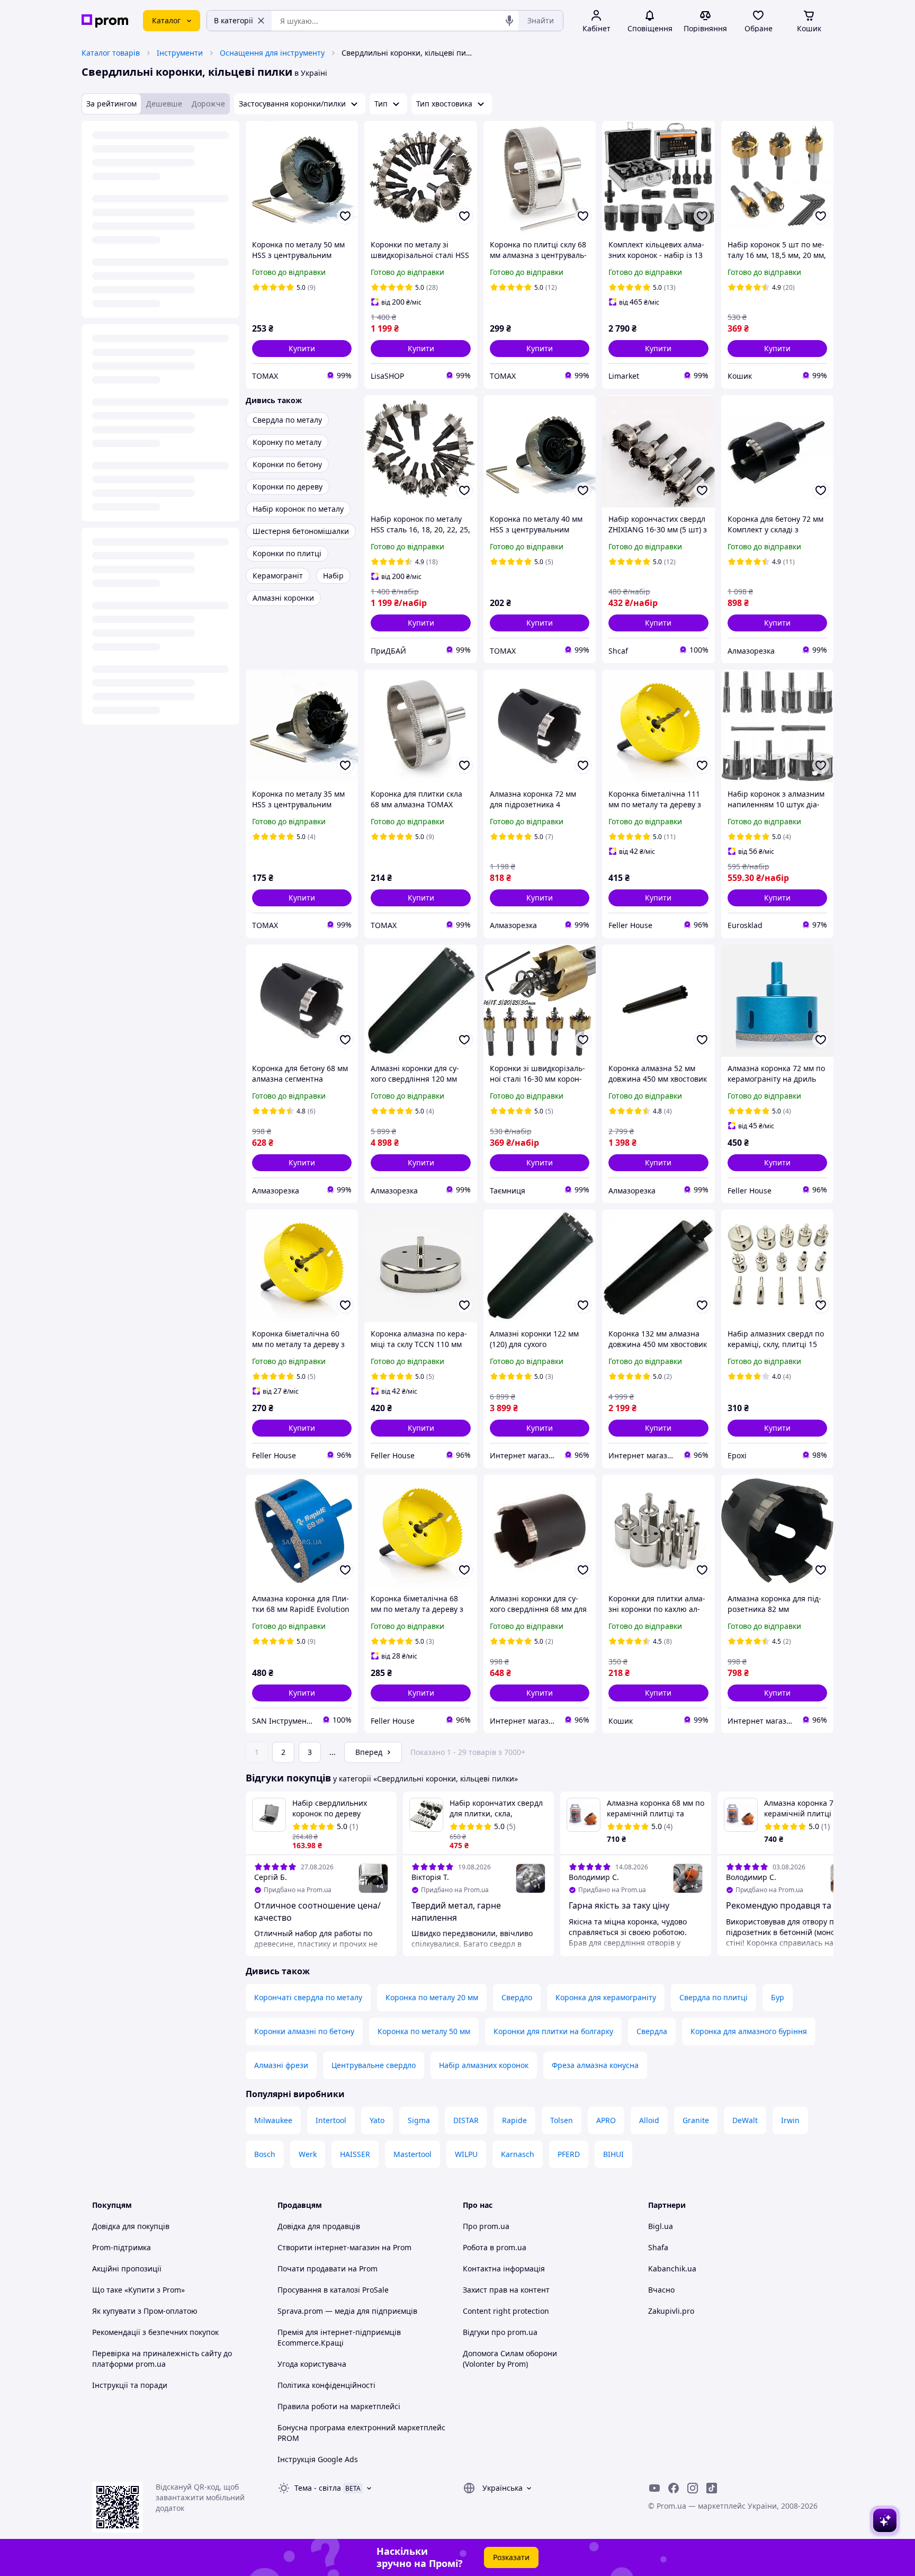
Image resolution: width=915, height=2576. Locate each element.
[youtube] (654, 2488)
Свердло (517, 1997)
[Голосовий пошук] (509, 21)
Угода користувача (312, 2364)
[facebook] (674, 2488)
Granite (696, 2120)
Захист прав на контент (506, 2290)
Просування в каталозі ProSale (333, 2290)
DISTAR (466, 2120)
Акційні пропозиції (127, 2269)
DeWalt (745, 2120)
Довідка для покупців (131, 2226)
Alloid (649, 2120)
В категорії (234, 20)
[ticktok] (712, 2488)
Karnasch (518, 2154)
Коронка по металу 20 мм (432, 1997)
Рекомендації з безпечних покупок (155, 2332)
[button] (302, 349)
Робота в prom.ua (495, 2247)
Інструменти (180, 53)
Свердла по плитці (714, 1997)
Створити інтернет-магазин (329, 2247)
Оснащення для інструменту (272, 53)
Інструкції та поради (130, 2385)
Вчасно (661, 2290)
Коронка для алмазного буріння (749, 2031)
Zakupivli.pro (671, 2311)
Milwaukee (273, 2120)
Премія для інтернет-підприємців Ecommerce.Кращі (339, 2337)
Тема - (318, 2488)
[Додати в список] (345, 216)
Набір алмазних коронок (484, 2065)
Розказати (511, 2557)
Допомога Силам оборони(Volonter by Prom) (510, 2359)
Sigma (419, 2120)
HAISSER (355, 2154)
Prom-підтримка (122, 2247)
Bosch (265, 2154)
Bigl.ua (661, 2226)
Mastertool (412, 2154)
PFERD (569, 2154)
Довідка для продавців (319, 2226)
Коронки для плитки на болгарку (553, 2031)
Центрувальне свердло (374, 2065)
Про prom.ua (486, 2226)
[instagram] (693, 2488)
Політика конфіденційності (326, 2385)
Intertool (331, 2120)
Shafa (658, 2247)
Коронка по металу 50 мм (424, 2031)
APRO (606, 2120)
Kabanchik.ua (672, 2269)
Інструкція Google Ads (318, 2459)
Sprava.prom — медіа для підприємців (347, 2311)
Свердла (652, 2031)
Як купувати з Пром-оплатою (145, 2311)
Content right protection (506, 2311)
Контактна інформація (504, 2269)
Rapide (514, 2120)
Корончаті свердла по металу (308, 1997)
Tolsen (562, 2120)
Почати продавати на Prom (328, 2269)
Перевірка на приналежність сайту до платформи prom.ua (162, 2359)
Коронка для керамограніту (606, 1997)
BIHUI (613, 2154)
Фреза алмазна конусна (595, 2065)
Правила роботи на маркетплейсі (339, 2406)
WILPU (466, 2154)
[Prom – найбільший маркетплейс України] (105, 21)
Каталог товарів (111, 53)
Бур (778, 1997)
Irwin (790, 2120)
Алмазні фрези (281, 2065)
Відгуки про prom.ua (500, 2332)
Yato (377, 2120)
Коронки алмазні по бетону (304, 2031)
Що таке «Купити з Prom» (138, 2290)
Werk (308, 2154)
